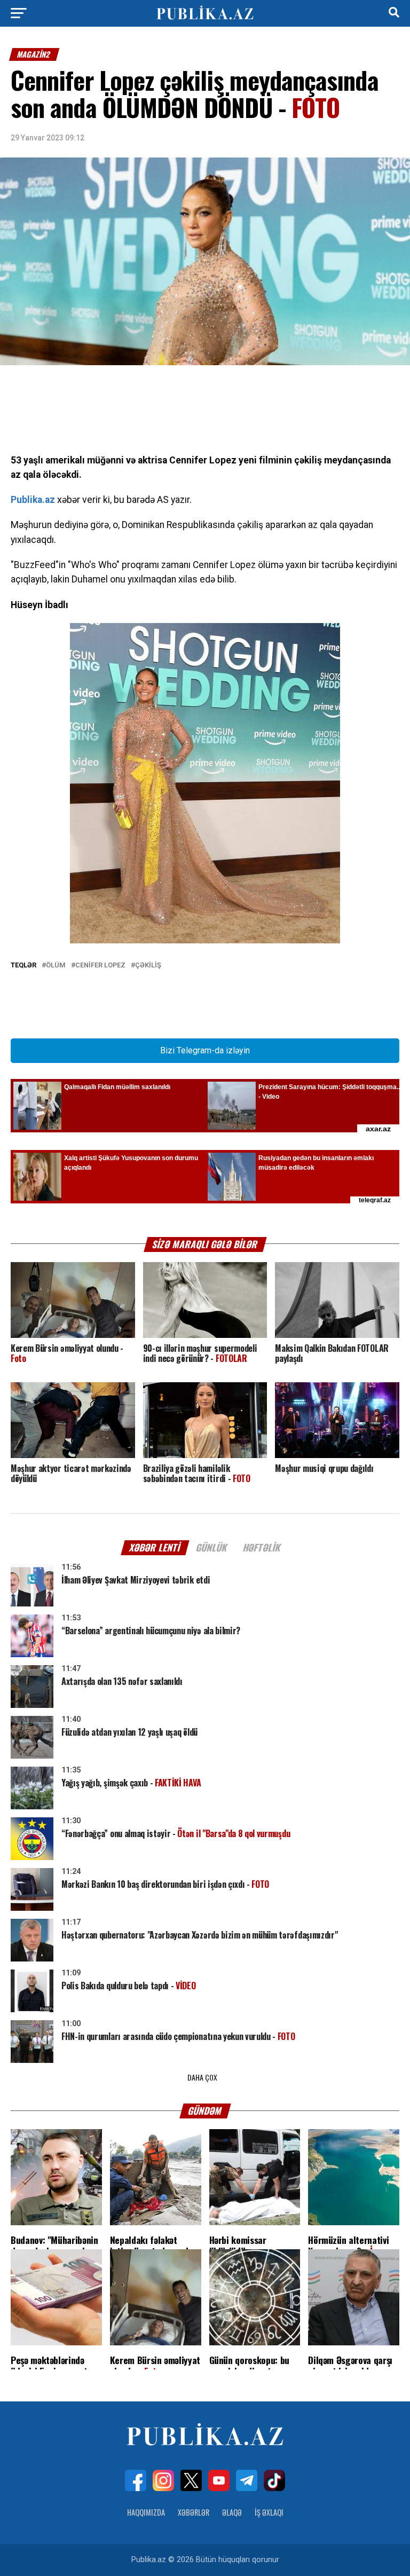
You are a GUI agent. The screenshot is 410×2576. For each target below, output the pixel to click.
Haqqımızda (146, 2512)
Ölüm (56, 966)
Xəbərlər (194, 2512)
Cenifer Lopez (100, 966)
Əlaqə (232, 2512)
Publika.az (33, 500)
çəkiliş (148, 966)
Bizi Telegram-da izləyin (205, 1050)
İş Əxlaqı (269, 2512)
